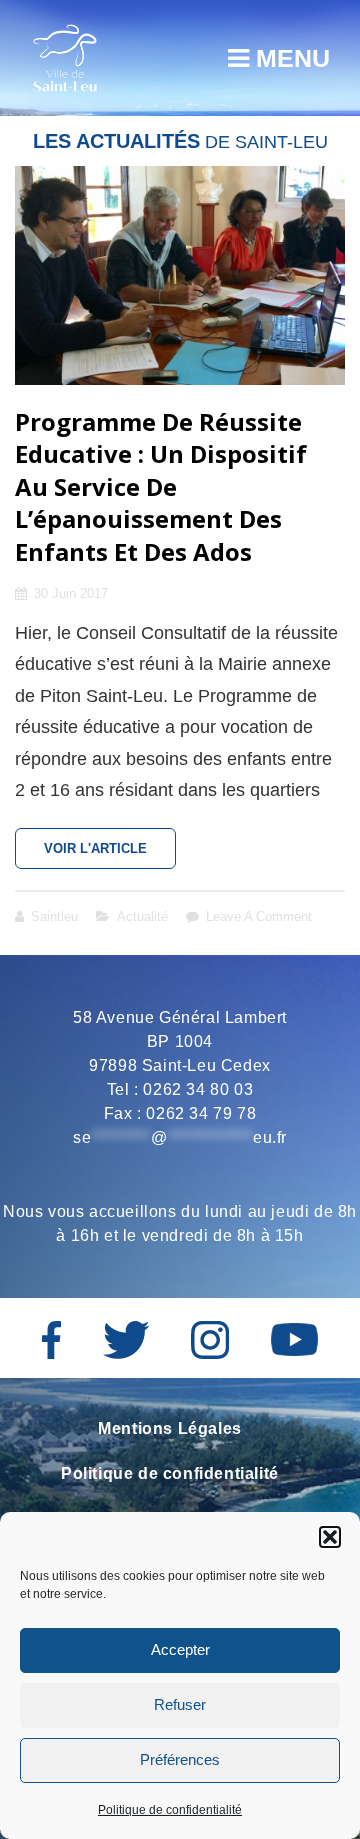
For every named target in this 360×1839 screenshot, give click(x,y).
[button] (330, 1537)
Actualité (142, 916)
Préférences (180, 1759)
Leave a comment (259, 916)
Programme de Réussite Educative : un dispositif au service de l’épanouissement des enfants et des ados (161, 487)
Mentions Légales (170, 1428)
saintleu (54, 916)
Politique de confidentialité (170, 1810)
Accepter (180, 1649)
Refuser (180, 1704)
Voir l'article (110, 855)
